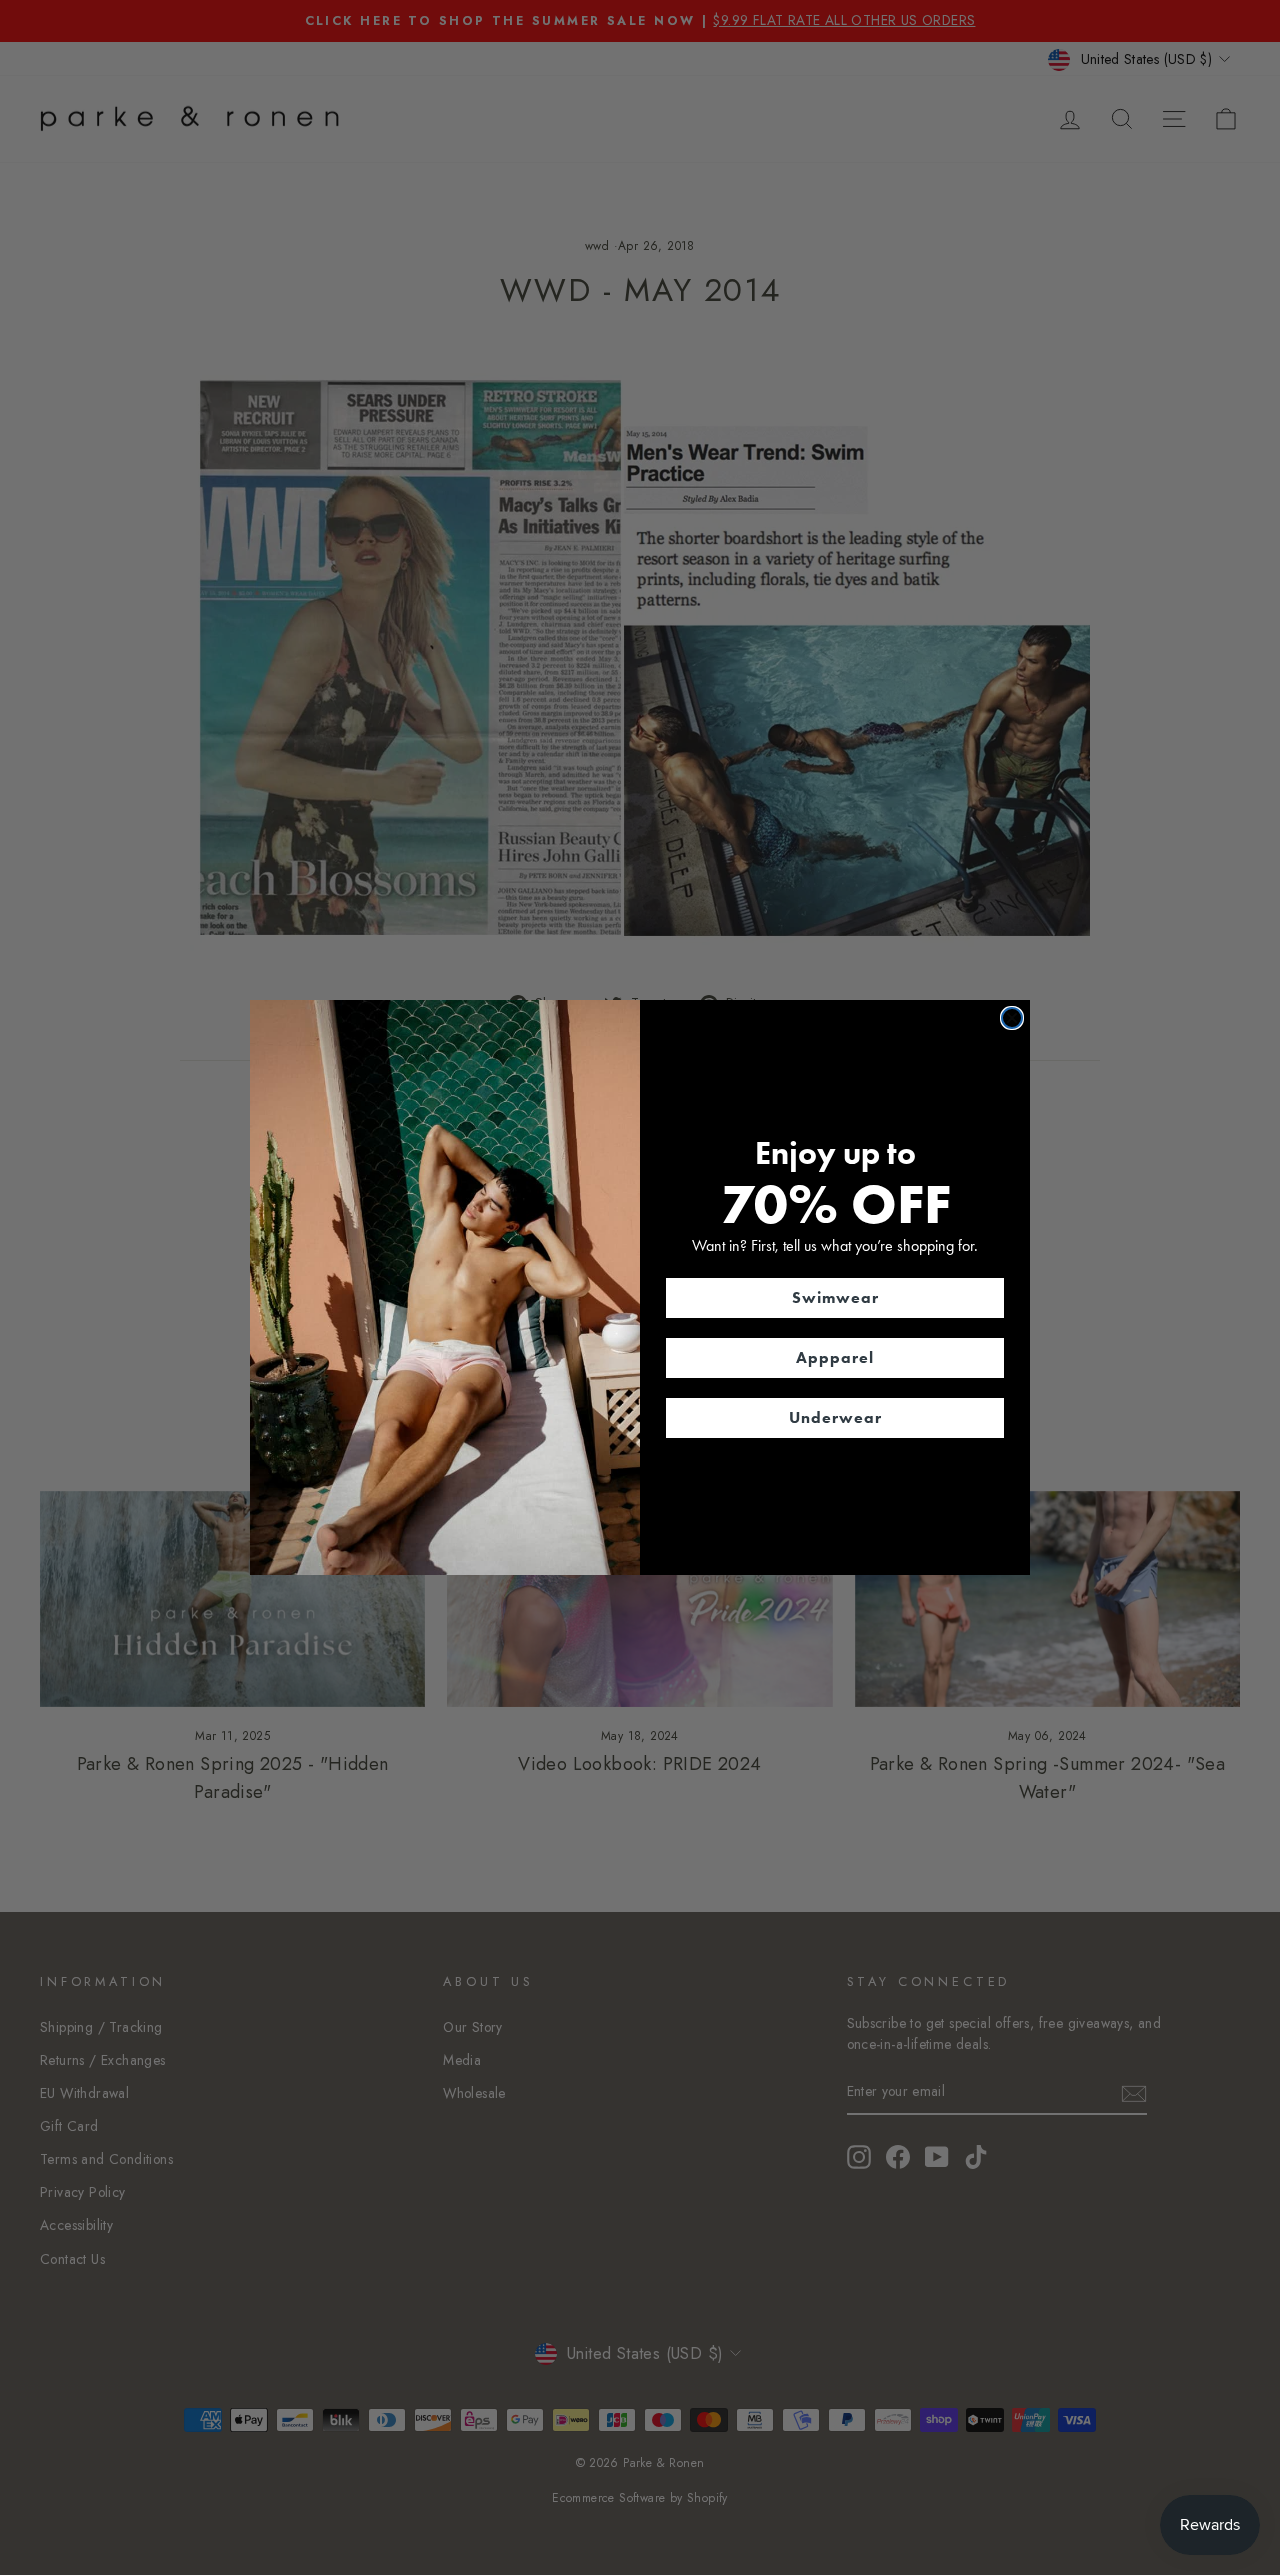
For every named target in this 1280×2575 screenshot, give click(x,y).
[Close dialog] (1012, 1018)
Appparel (835, 1357)
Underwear (835, 1417)
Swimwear (835, 1297)
